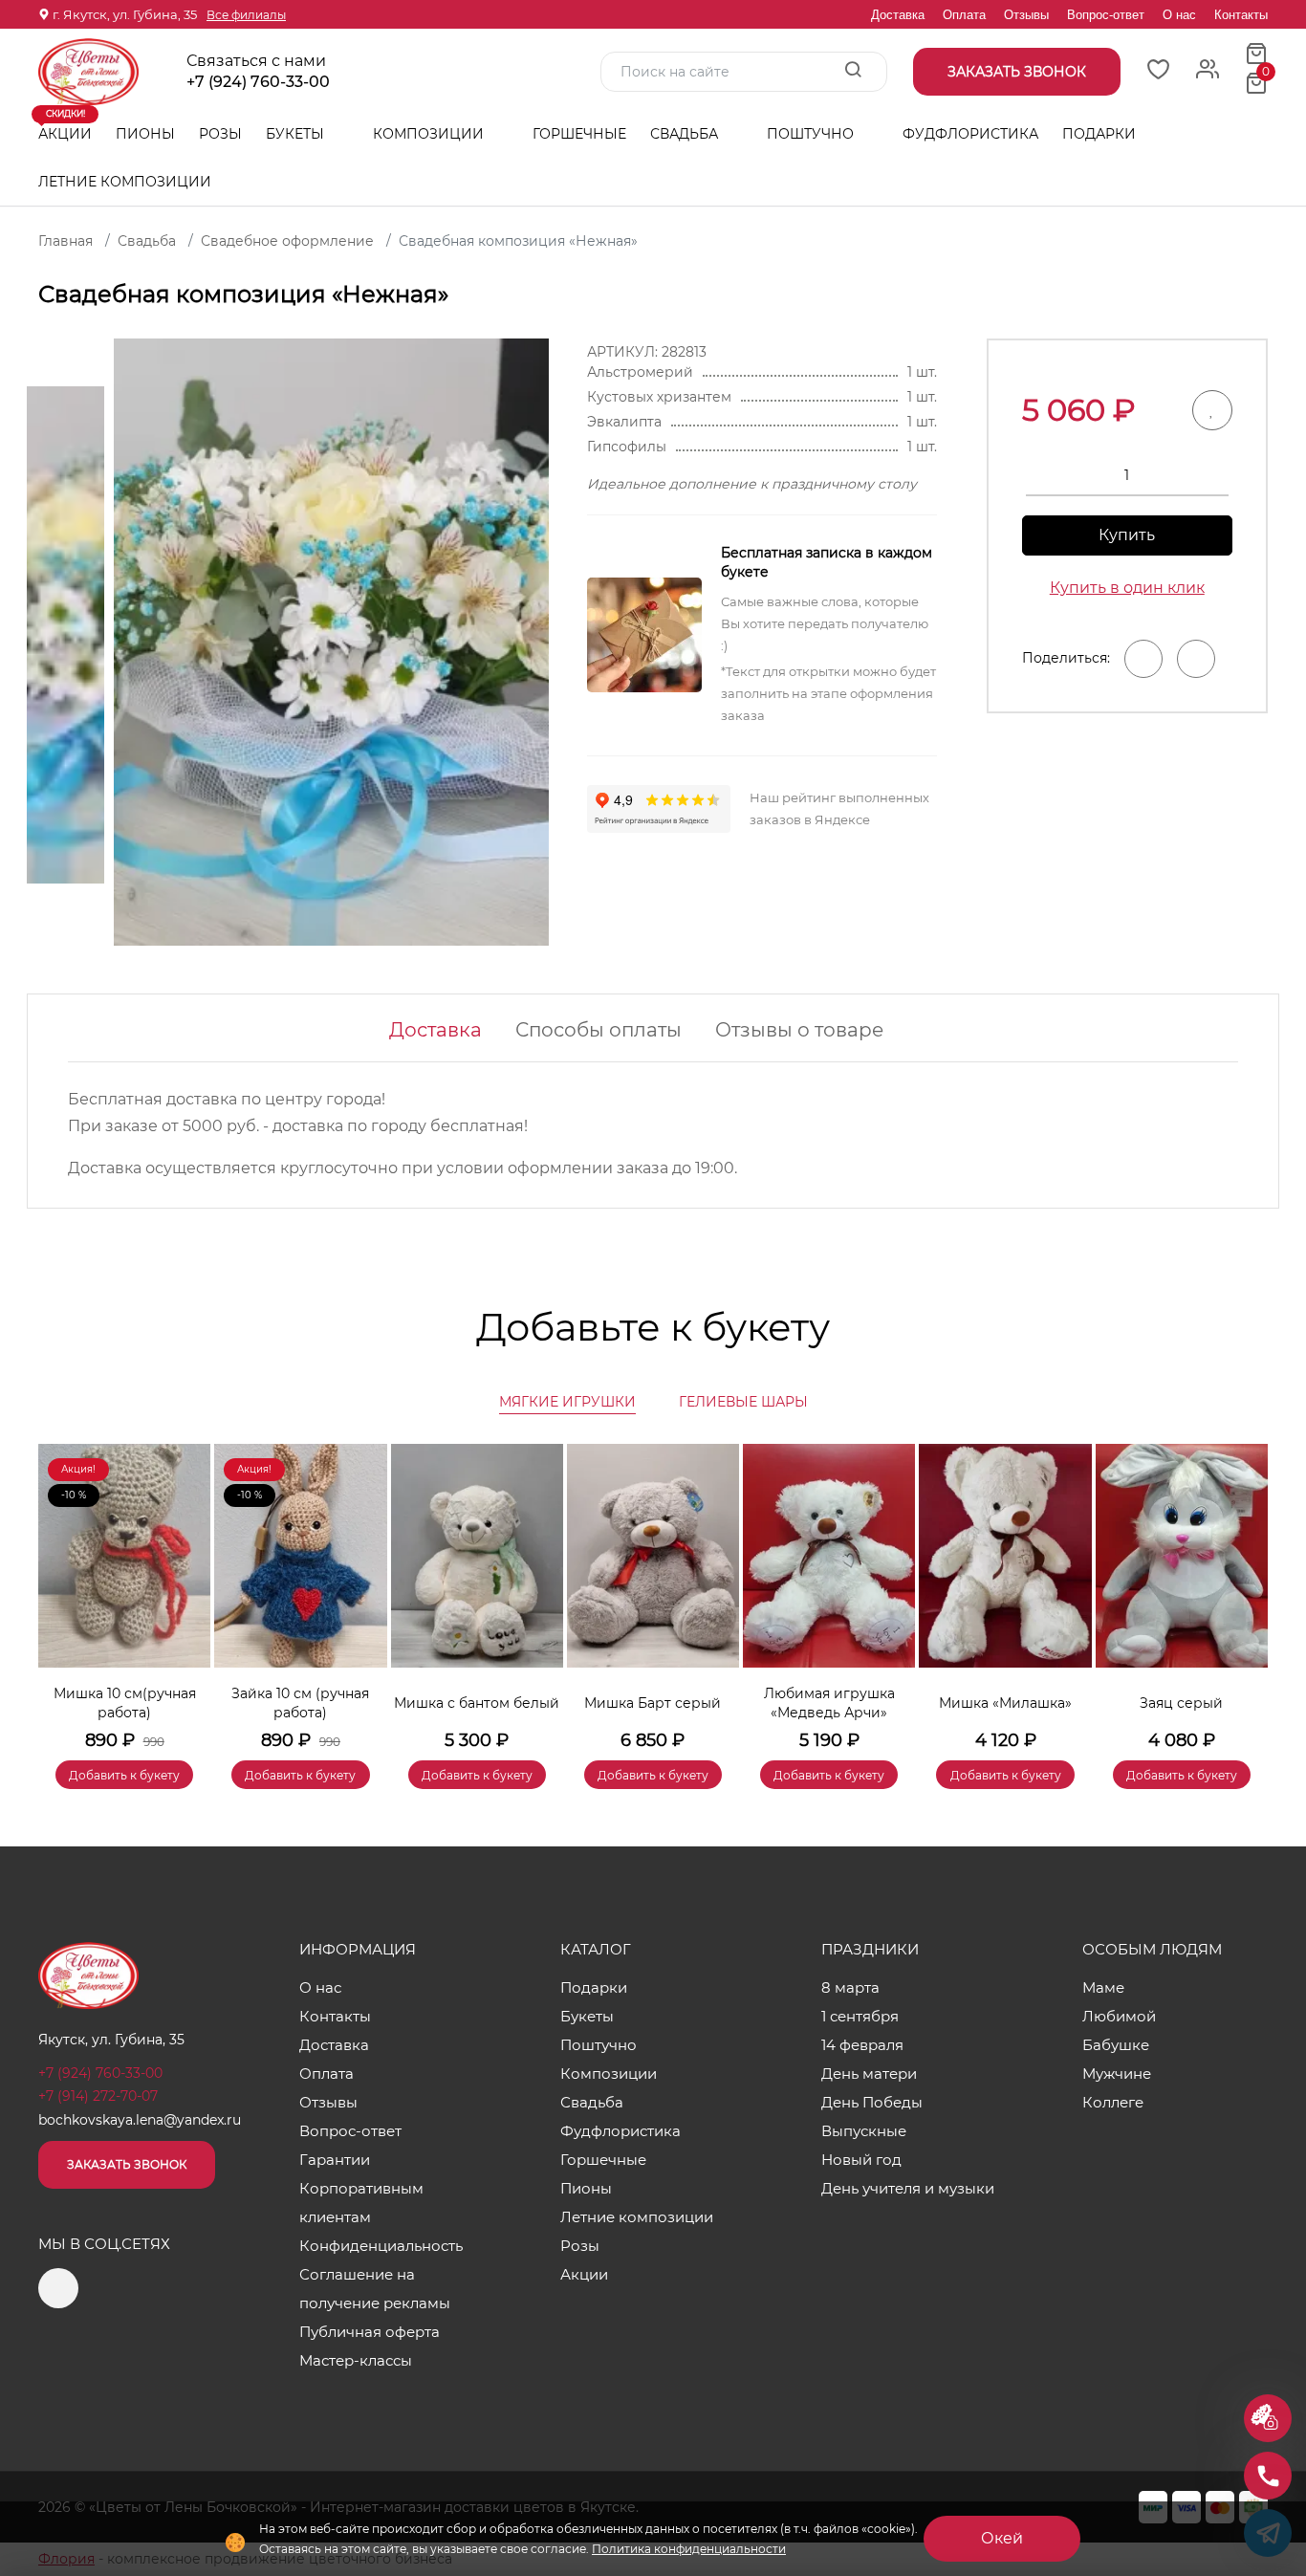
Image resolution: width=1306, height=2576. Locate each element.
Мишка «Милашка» (1005, 1703)
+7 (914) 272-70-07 (98, 2096)
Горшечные (579, 134)
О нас (1179, 15)
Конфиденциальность (381, 2246)
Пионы (145, 134)
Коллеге (1113, 2102)
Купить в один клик (1127, 588)
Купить (1127, 535)
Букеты (297, 134)
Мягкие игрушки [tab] (567, 1402)
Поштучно (812, 134)
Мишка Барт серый (653, 1703)
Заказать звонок (127, 2164)
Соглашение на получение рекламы (375, 2289)
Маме (1103, 1987)
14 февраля (862, 2045)
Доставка (898, 15)
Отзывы (1026, 15)
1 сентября (860, 2016)
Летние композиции (125, 182)
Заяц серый (1181, 1703)
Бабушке (1116, 2045)
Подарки (1101, 134)
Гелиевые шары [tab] (743, 1402)
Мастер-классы (356, 2360)
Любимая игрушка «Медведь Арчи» (829, 1703)
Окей (1002, 2538)
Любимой (1119, 2016)
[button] (1244, 1588)
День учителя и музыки (908, 2188)
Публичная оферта (370, 2332)
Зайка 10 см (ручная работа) (300, 1703)
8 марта (850, 1987)
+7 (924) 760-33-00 (258, 82)
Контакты (1241, 15)
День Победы (872, 2102)
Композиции (430, 134)
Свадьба (686, 134)
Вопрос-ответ (1106, 15)
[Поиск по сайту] (853, 71)
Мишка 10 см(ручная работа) (125, 1703)
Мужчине (1117, 2074)
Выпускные (864, 2131)
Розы (220, 134)
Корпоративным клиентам (361, 2203)
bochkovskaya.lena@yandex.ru (140, 2120)
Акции (65, 126)
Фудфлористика (970, 134)
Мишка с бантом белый (477, 1703)
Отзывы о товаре (799, 1030)
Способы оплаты (599, 1030)
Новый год (861, 2160)
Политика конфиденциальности (689, 2549)
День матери (869, 2074)
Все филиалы (246, 15)
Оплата (964, 15)
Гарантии (335, 2160)
